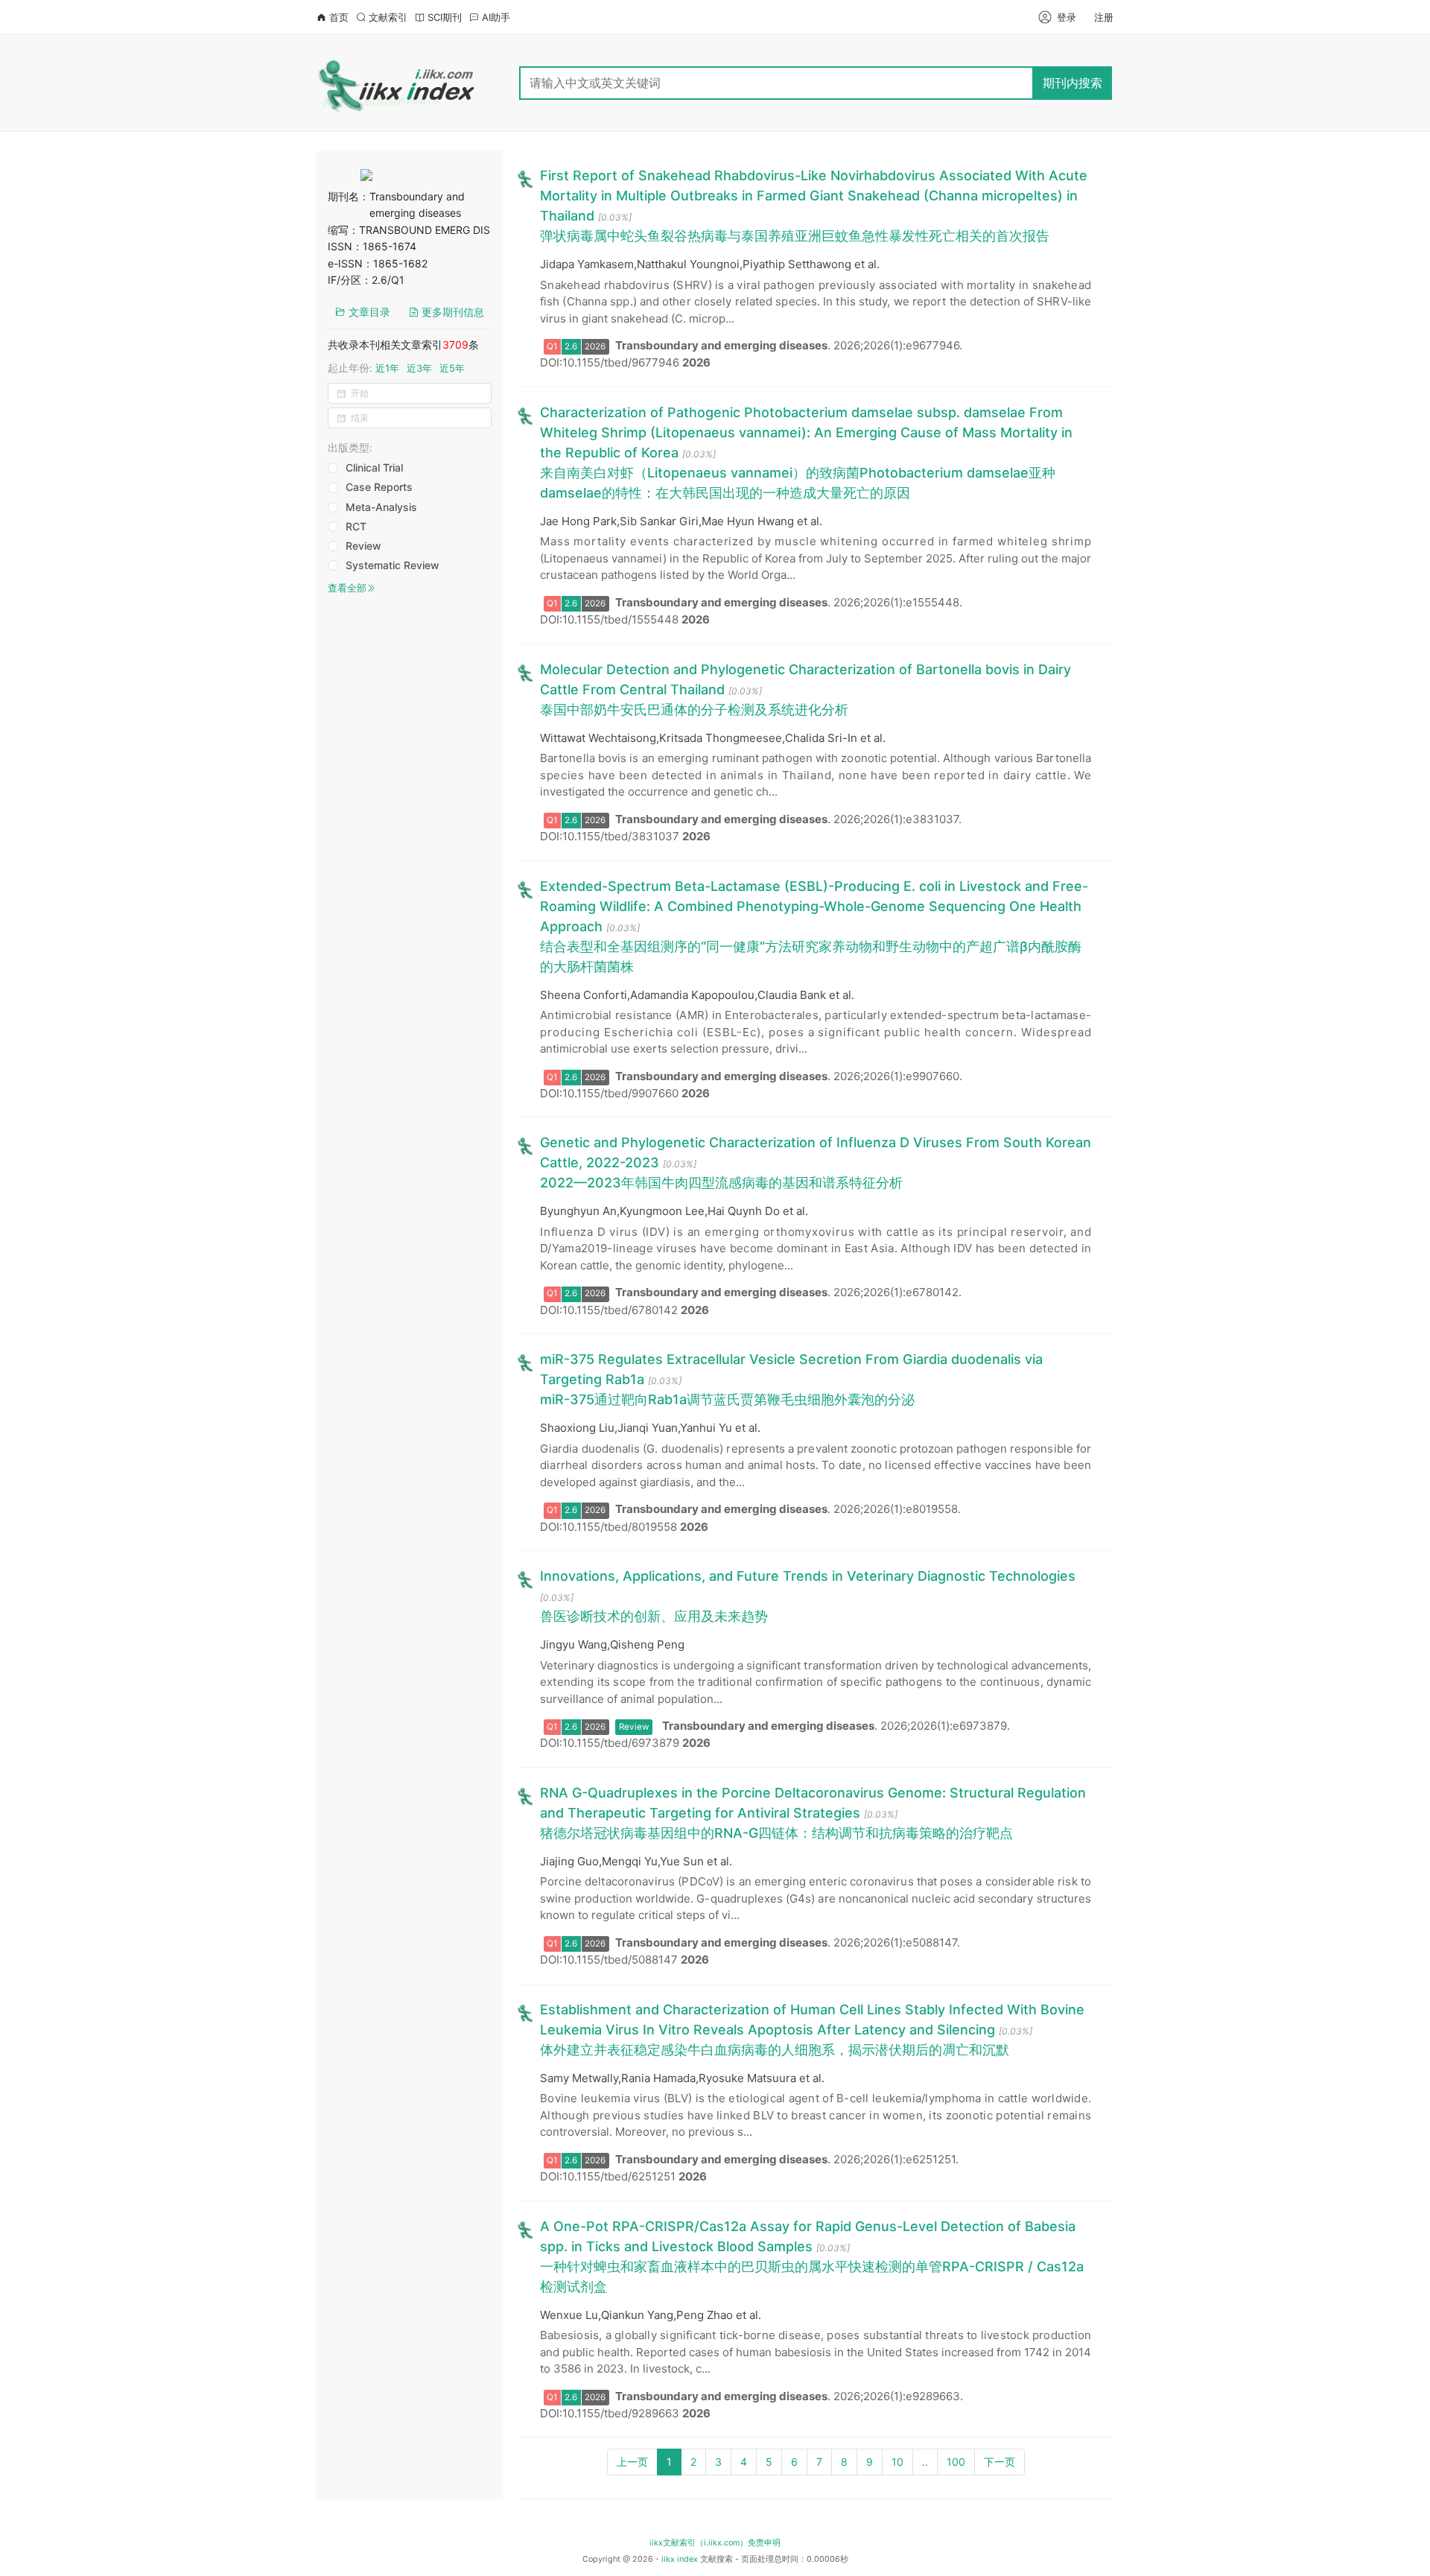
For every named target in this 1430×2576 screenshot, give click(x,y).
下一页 (1000, 2462)
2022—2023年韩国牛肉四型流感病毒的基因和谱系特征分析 (721, 1183)
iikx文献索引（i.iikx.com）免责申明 (715, 2543)
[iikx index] (397, 83)
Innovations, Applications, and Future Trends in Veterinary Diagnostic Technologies (808, 1576)
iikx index (680, 2559)
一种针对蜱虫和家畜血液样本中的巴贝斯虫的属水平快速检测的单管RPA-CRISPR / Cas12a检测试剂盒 (812, 2277)
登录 (1067, 17)
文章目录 (368, 312)
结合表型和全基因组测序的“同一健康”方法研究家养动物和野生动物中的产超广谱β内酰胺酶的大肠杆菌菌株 (811, 957)
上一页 (632, 2462)
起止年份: (396, 368)
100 (956, 2462)
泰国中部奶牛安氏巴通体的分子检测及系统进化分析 (694, 710)
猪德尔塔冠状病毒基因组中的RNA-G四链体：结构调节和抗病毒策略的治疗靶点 (776, 1833)
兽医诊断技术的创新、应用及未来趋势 (654, 1616)
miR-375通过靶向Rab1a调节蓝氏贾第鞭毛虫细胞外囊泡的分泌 (727, 1399)
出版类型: (350, 447)
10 (897, 2462)
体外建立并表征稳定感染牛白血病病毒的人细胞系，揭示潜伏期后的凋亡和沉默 (775, 2050)
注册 (1104, 17)
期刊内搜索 (1072, 83)
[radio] (372, 469)
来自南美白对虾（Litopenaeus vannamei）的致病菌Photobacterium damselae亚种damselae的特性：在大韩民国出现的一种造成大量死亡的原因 (798, 483)
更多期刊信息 (451, 312)
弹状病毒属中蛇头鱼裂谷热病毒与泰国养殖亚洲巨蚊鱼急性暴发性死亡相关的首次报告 (795, 236)
